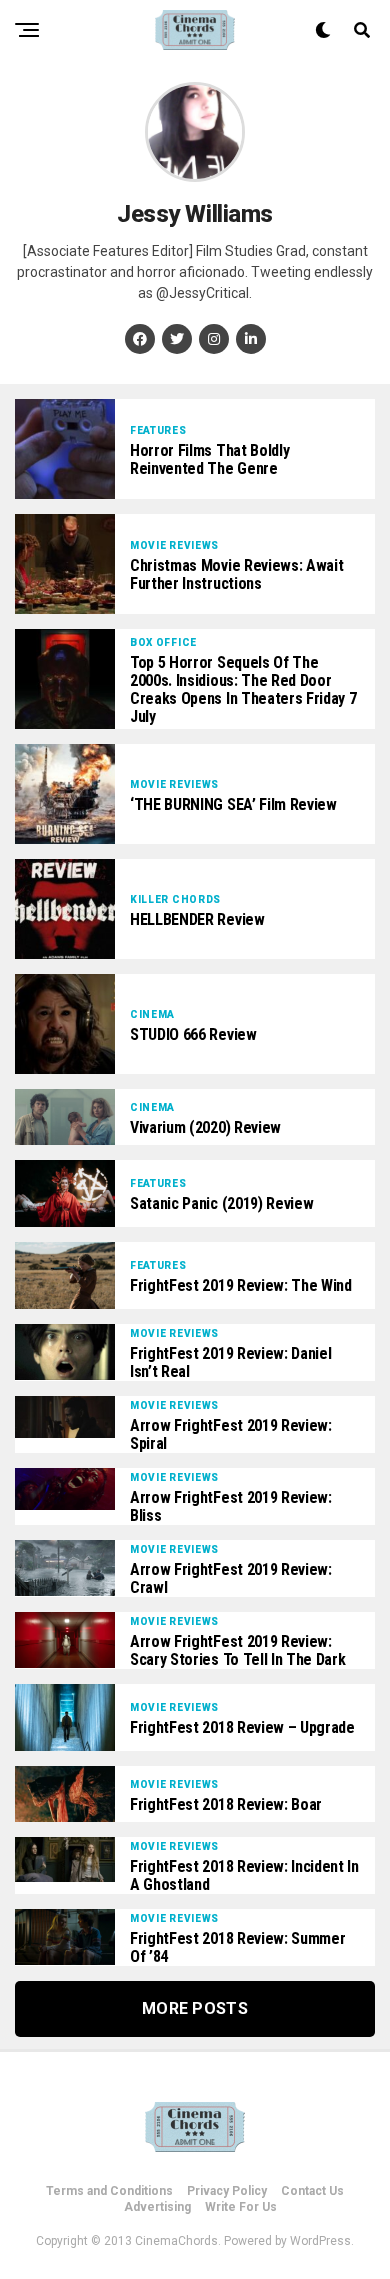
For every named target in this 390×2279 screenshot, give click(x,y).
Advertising (157, 2207)
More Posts (195, 2008)
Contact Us (312, 2191)
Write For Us (241, 2207)
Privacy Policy (227, 2191)
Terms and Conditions (109, 2191)
